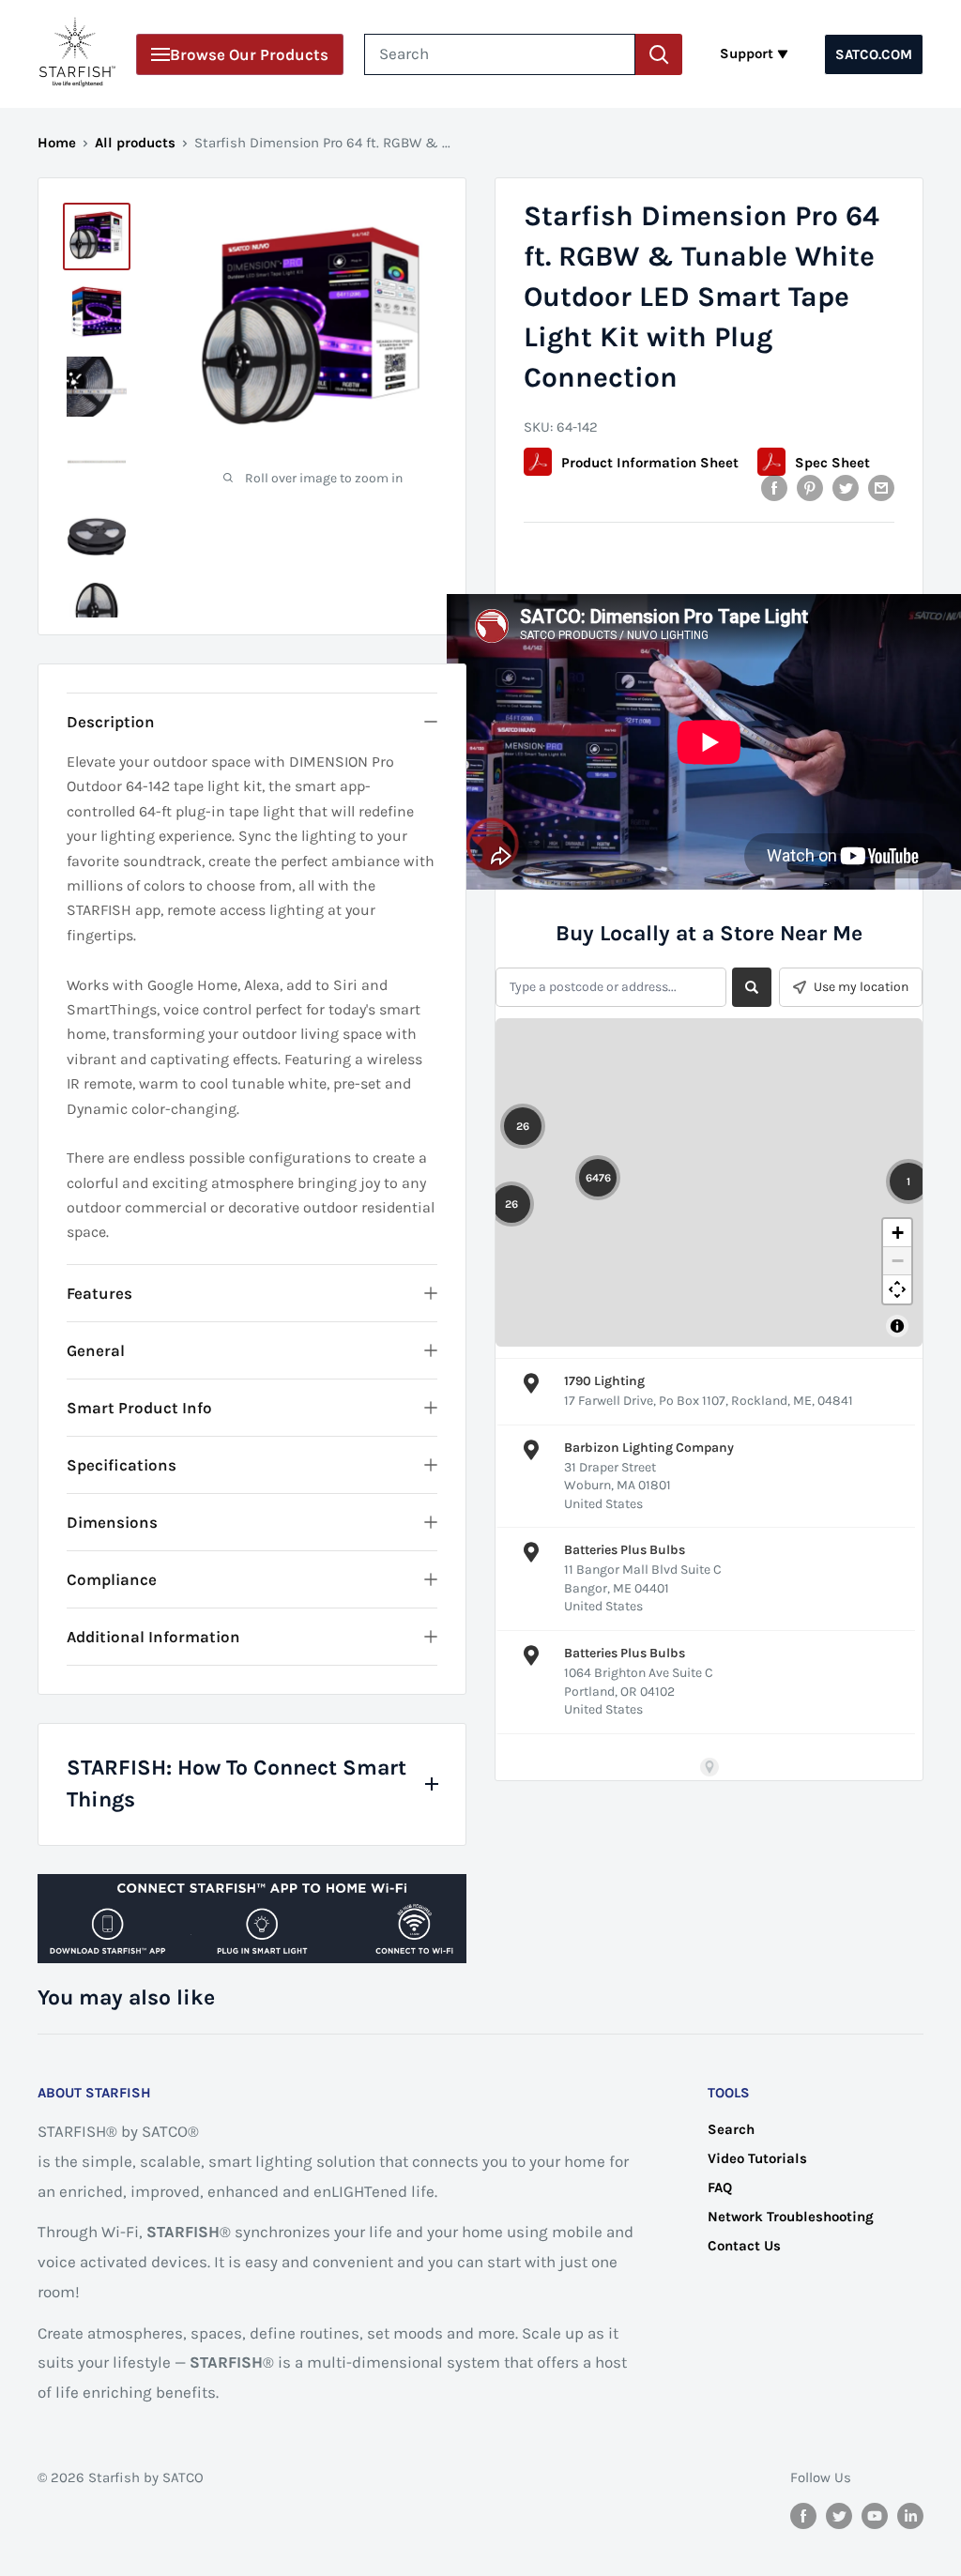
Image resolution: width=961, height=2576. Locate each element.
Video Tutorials (757, 2158)
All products (135, 143)
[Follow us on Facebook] (803, 2515)
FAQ (720, 2187)
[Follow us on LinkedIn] (910, 2515)
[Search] (659, 54)
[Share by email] (881, 488)
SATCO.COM (874, 54)
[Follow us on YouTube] (875, 2515)
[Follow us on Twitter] (839, 2515)
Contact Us (744, 2246)
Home (57, 143)
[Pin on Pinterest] (810, 488)
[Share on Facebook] (774, 488)
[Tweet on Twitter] (846, 488)
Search (731, 2129)
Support (747, 53)
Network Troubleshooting (791, 2217)
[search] (500, 54)
